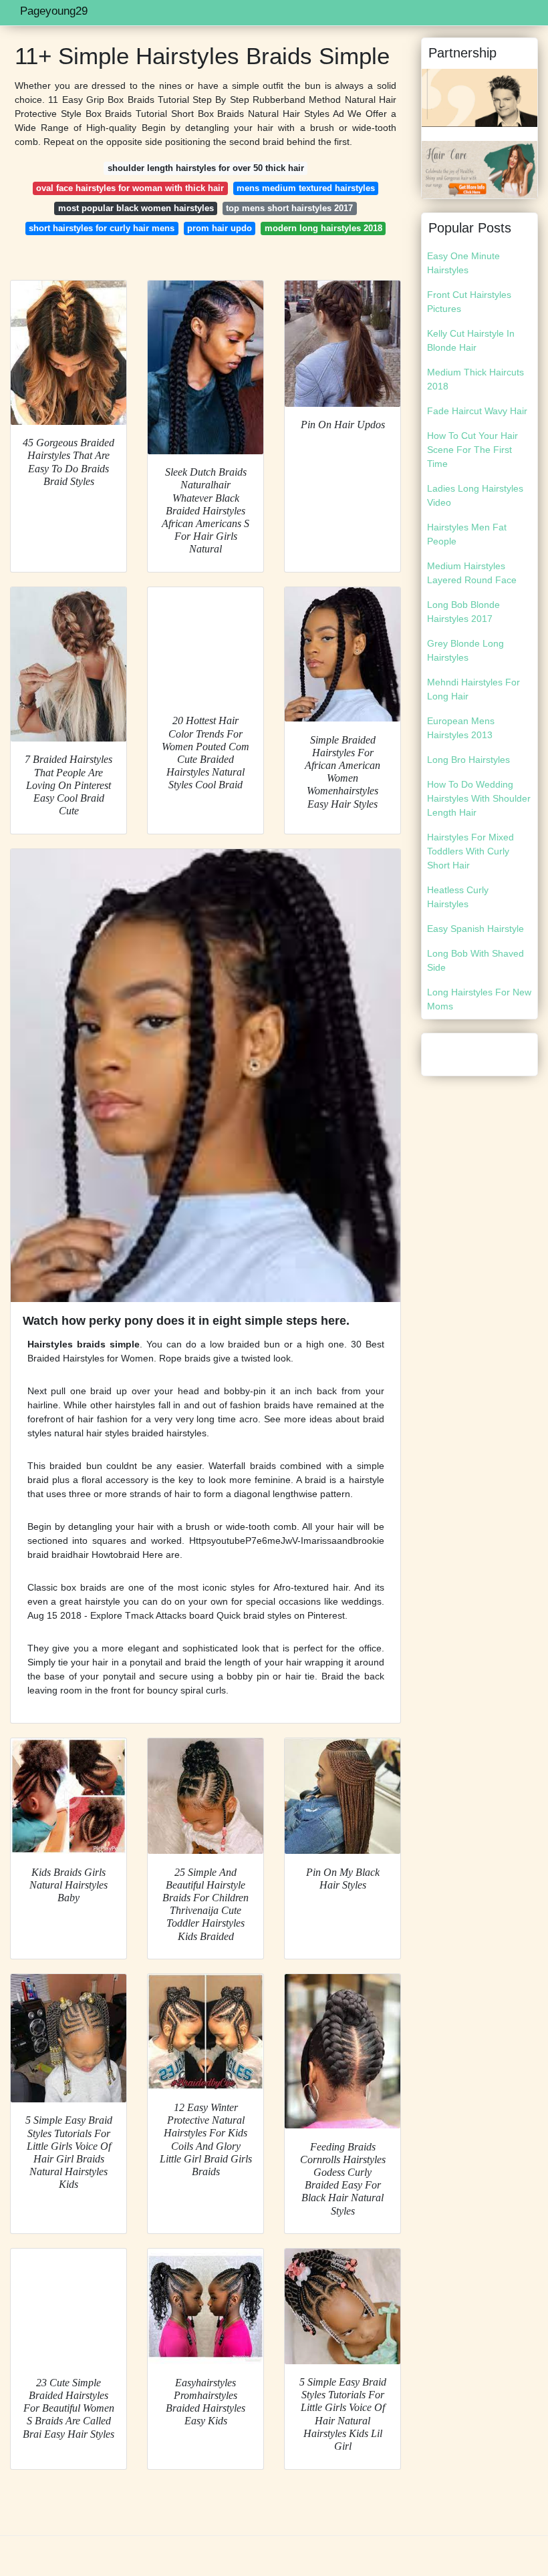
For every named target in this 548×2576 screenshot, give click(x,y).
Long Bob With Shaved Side (475, 960)
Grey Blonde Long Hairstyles (465, 650)
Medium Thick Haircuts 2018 (475, 379)
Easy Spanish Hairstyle (475, 929)
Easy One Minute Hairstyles (463, 263)
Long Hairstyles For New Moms (479, 999)
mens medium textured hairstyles (306, 188)
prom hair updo (220, 228)
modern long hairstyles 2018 (323, 228)
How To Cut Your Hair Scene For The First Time (472, 450)
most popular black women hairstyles (136, 208)
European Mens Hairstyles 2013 (461, 728)
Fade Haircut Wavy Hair (477, 411)
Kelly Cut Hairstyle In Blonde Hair (471, 340)
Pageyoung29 (54, 11)
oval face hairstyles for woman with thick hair (130, 188)
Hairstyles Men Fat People (467, 534)
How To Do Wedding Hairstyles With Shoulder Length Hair (479, 798)
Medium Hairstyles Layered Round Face (472, 573)
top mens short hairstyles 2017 (289, 208)
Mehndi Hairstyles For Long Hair (473, 689)
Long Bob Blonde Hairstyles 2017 (463, 612)
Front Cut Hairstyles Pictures (469, 302)
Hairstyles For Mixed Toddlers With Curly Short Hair (470, 851)
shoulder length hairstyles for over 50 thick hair (206, 168)
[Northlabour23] (479, 97)
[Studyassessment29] (479, 168)
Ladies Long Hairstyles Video (475, 495)
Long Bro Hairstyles (468, 760)
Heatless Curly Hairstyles (458, 897)
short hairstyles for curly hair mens (102, 228)
